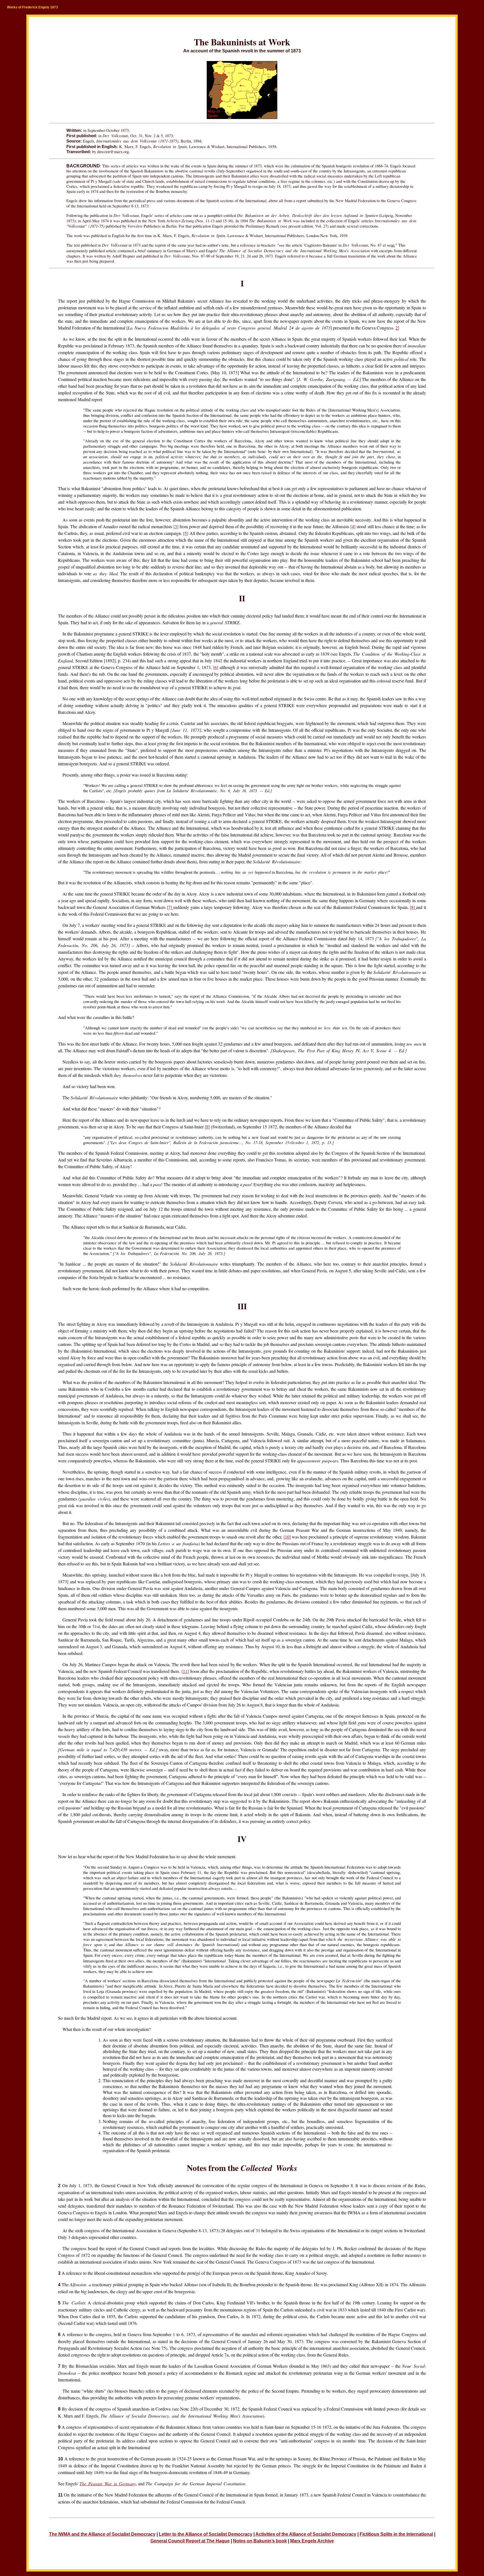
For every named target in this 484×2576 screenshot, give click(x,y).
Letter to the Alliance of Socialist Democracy (206, 2534)
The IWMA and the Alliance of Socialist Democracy (102, 2534)
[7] (170, 907)
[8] (413, 907)
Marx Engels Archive (312, 2541)
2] (397, 328)
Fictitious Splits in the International (396, 2534)
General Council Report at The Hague (190, 2541)
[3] (176, 526)
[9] (207, 1127)
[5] (186, 533)
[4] (353, 526)
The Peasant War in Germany (108, 2483)
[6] (216, 667)
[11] (185, 1671)
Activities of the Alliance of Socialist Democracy (306, 2534)
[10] (287, 1537)
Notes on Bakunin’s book (260, 2541)
